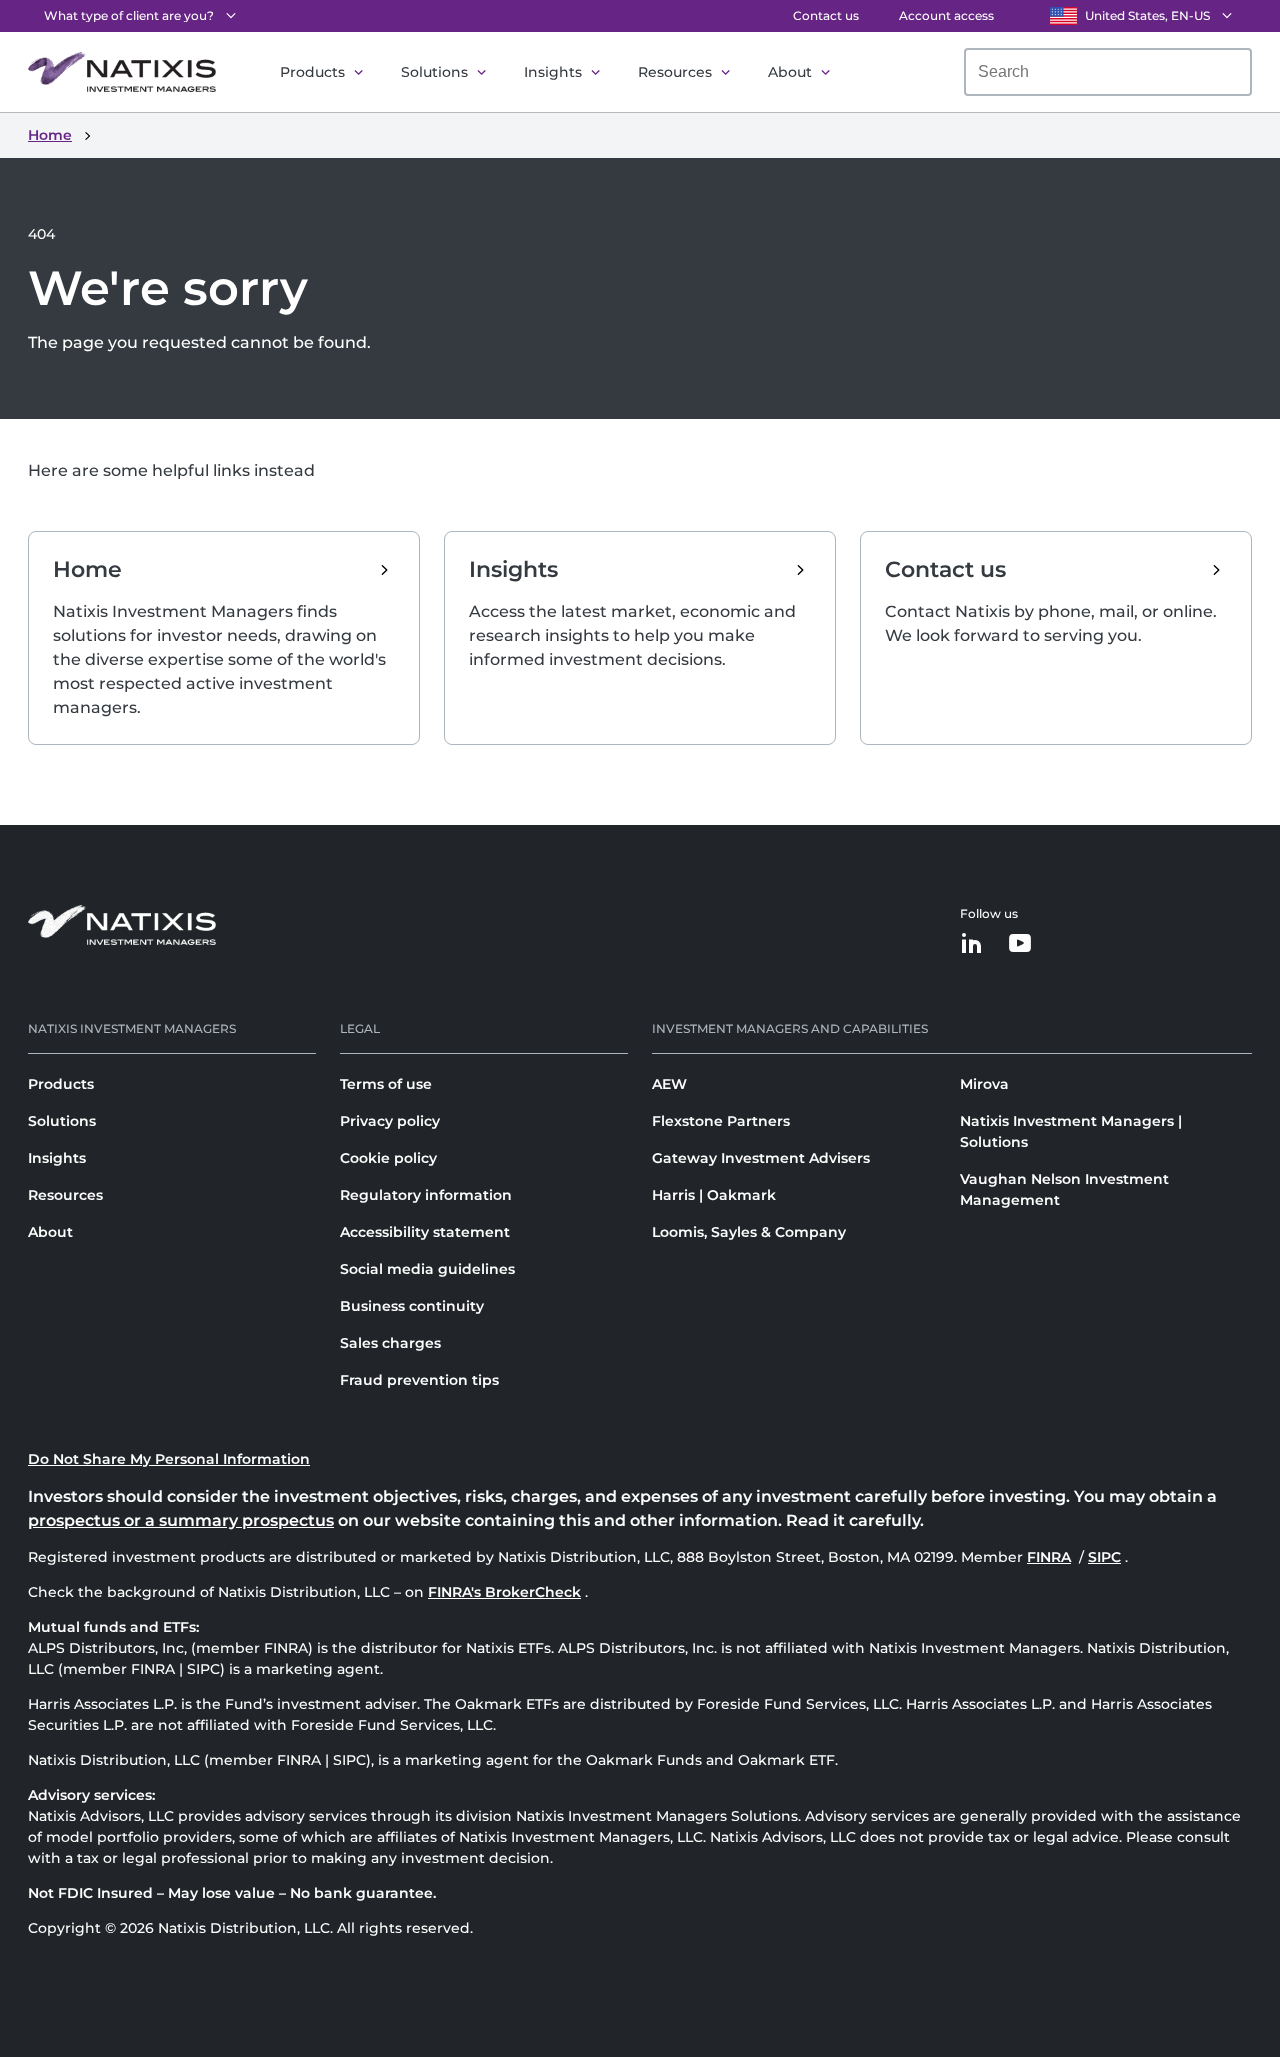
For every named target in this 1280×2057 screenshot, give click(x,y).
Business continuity (412, 1306)
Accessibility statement (425, 1232)
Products (312, 72)
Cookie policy (388, 1158)
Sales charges (390, 1343)
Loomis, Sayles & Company (749, 1232)
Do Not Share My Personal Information (169, 1459)
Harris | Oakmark (714, 1195)
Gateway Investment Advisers (761, 1158)
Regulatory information (426, 1195)
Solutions (434, 72)
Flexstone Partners (721, 1121)
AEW (669, 1084)
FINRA (1051, 1557)
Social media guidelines (427, 1269)
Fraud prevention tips (419, 1380)
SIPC (1106, 1557)
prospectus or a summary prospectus (181, 1520)
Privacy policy (390, 1121)
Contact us (826, 15)
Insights (553, 72)
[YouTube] (1020, 944)
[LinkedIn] (972, 944)
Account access (946, 15)
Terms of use (386, 1084)
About (790, 72)
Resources (675, 72)
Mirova (984, 1084)
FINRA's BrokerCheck (504, 1592)
